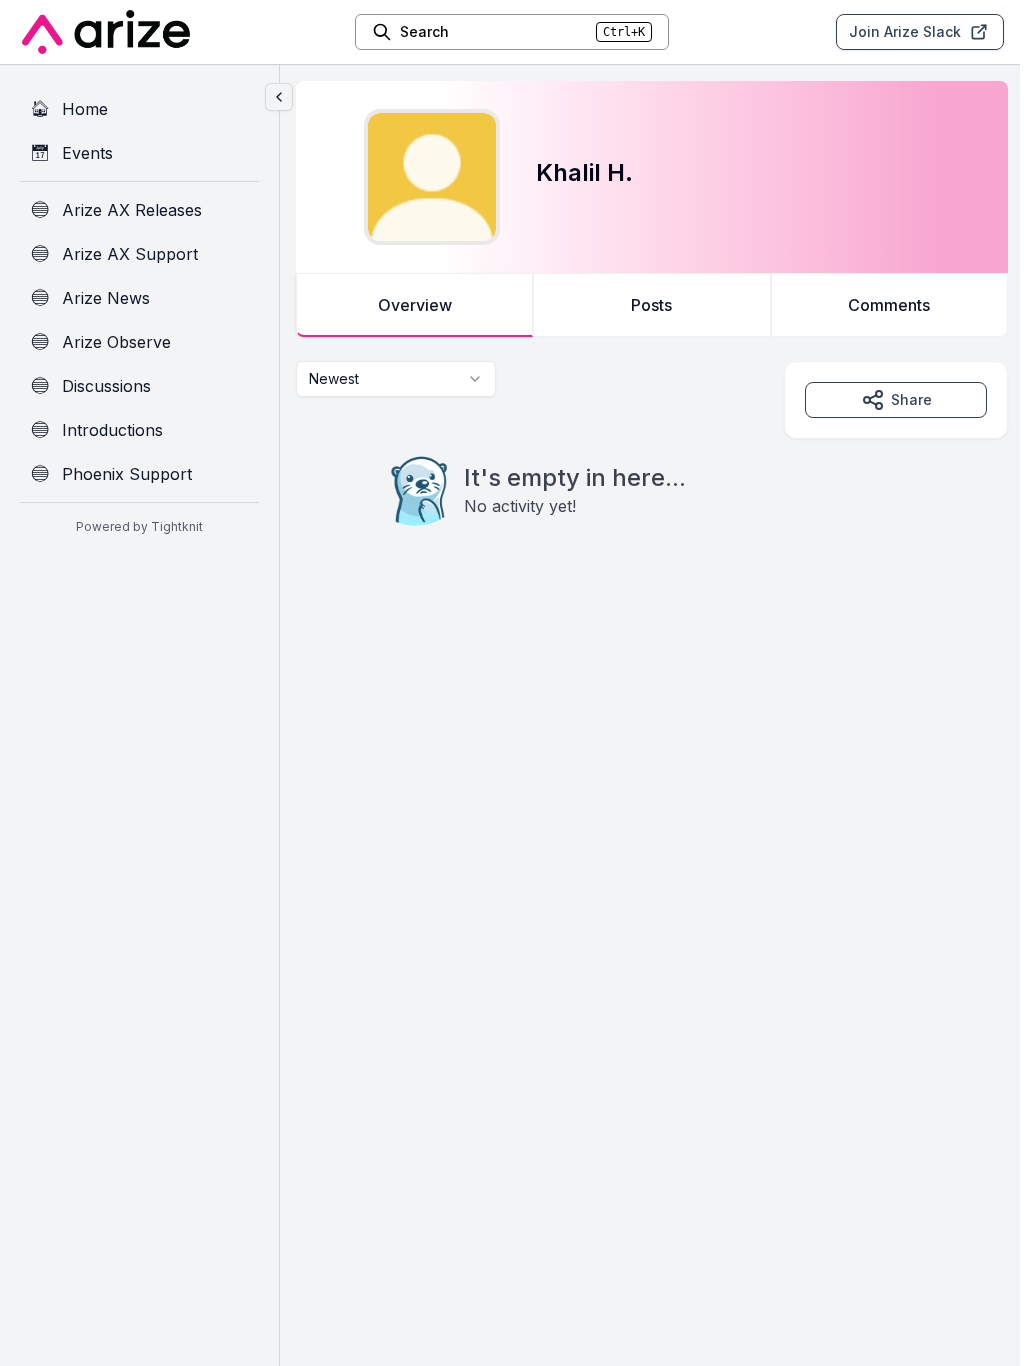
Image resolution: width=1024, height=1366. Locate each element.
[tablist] (652, 305)
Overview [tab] (415, 305)
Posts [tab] (651, 305)
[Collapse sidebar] (279, 97)
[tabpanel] (652, 484)
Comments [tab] (889, 305)
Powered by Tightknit (139, 526)
